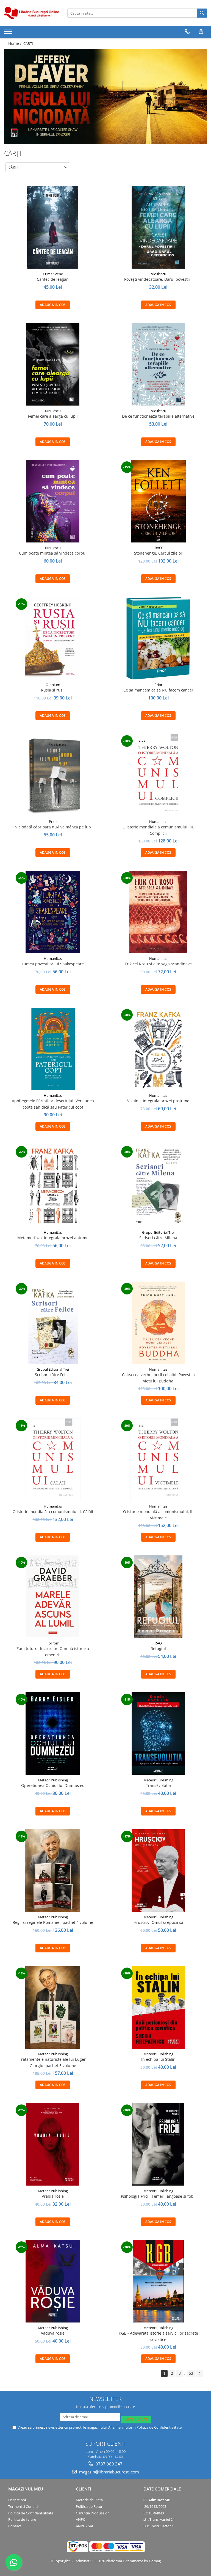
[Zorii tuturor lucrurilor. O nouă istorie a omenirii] (53, 1597)
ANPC (80, 2519)
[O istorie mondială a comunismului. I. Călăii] (53, 1460)
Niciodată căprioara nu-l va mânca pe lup (53, 827)
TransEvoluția (158, 1785)
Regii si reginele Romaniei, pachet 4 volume (53, 1922)
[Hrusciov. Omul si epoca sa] (158, 1870)
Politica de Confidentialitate (159, 2427)
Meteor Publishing (53, 1780)
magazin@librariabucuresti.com (109, 2472)
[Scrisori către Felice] (53, 1323)
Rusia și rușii (53, 690)
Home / (15, 43)
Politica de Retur (89, 2506)
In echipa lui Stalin (158, 2059)
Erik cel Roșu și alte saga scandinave (158, 964)
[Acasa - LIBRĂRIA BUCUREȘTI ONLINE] (32, 13)
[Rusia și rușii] (53, 638)
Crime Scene (53, 274)
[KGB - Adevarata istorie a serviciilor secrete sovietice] (158, 2281)
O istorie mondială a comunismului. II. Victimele (158, 1515)
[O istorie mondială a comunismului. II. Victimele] (158, 1460)
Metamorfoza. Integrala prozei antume (53, 1238)
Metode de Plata (89, 2500)
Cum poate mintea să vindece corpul (53, 553)
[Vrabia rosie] (53, 2144)
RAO (158, 548)
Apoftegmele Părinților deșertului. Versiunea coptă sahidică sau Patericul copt (53, 1104)
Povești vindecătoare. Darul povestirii (158, 279)
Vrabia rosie (53, 2196)
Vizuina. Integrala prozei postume (158, 1101)
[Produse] (9, 33)
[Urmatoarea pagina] (199, 2373)
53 (191, 2373)
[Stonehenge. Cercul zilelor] (158, 501)
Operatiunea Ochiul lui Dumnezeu (53, 1785)
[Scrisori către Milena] (158, 1186)
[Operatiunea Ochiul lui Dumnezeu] (53, 1734)
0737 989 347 (109, 2464)
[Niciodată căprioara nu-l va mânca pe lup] (53, 775)
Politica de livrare (22, 2519)
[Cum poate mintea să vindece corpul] (53, 501)
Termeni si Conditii (23, 2506)
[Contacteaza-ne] (187, 32)
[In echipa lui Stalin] (158, 2007)
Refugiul (158, 1648)
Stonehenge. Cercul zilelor (158, 553)
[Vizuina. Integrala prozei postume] (158, 1049)
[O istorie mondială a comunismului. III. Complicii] (158, 775)
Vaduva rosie (53, 2333)
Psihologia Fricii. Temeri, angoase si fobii (158, 2196)
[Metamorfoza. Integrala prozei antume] (53, 1186)
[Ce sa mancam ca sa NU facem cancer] (158, 638)
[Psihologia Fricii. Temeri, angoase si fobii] (158, 2144)
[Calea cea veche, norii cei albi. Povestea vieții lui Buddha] (158, 1323)
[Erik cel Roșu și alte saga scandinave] (158, 912)
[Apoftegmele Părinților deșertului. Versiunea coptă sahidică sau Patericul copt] (53, 1049)
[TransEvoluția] (158, 1734)
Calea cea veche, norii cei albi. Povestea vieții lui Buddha (158, 1378)
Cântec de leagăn (53, 279)
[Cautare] (202, 13)
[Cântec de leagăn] (53, 227)
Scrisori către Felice (53, 1375)
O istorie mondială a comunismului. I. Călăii (53, 1512)
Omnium (53, 685)
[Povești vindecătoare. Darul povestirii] (158, 227)
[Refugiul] (158, 1597)
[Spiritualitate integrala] (105, 97)
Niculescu (158, 274)
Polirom (53, 1643)
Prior (158, 685)
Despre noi (17, 2500)
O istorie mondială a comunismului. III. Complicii (158, 830)
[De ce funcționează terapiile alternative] (158, 364)
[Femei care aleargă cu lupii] (53, 364)
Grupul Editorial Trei (158, 1232)
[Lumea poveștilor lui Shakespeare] (53, 912)
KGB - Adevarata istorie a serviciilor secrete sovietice (158, 2336)
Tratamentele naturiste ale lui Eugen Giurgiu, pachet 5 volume (53, 2062)
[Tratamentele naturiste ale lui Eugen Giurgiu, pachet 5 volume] (53, 2007)
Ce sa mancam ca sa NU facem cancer (158, 690)
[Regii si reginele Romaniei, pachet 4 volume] (53, 1870)
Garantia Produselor (92, 2513)
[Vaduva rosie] (53, 2281)
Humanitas (158, 822)
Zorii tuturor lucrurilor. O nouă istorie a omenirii (53, 1651)
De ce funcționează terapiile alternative (158, 416)
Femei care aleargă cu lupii (53, 416)
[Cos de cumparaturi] (201, 32)
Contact (15, 2526)
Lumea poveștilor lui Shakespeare (53, 964)
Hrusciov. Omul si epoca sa (158, 1922)
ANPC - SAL (85, 2526)
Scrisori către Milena (158, 1238)
